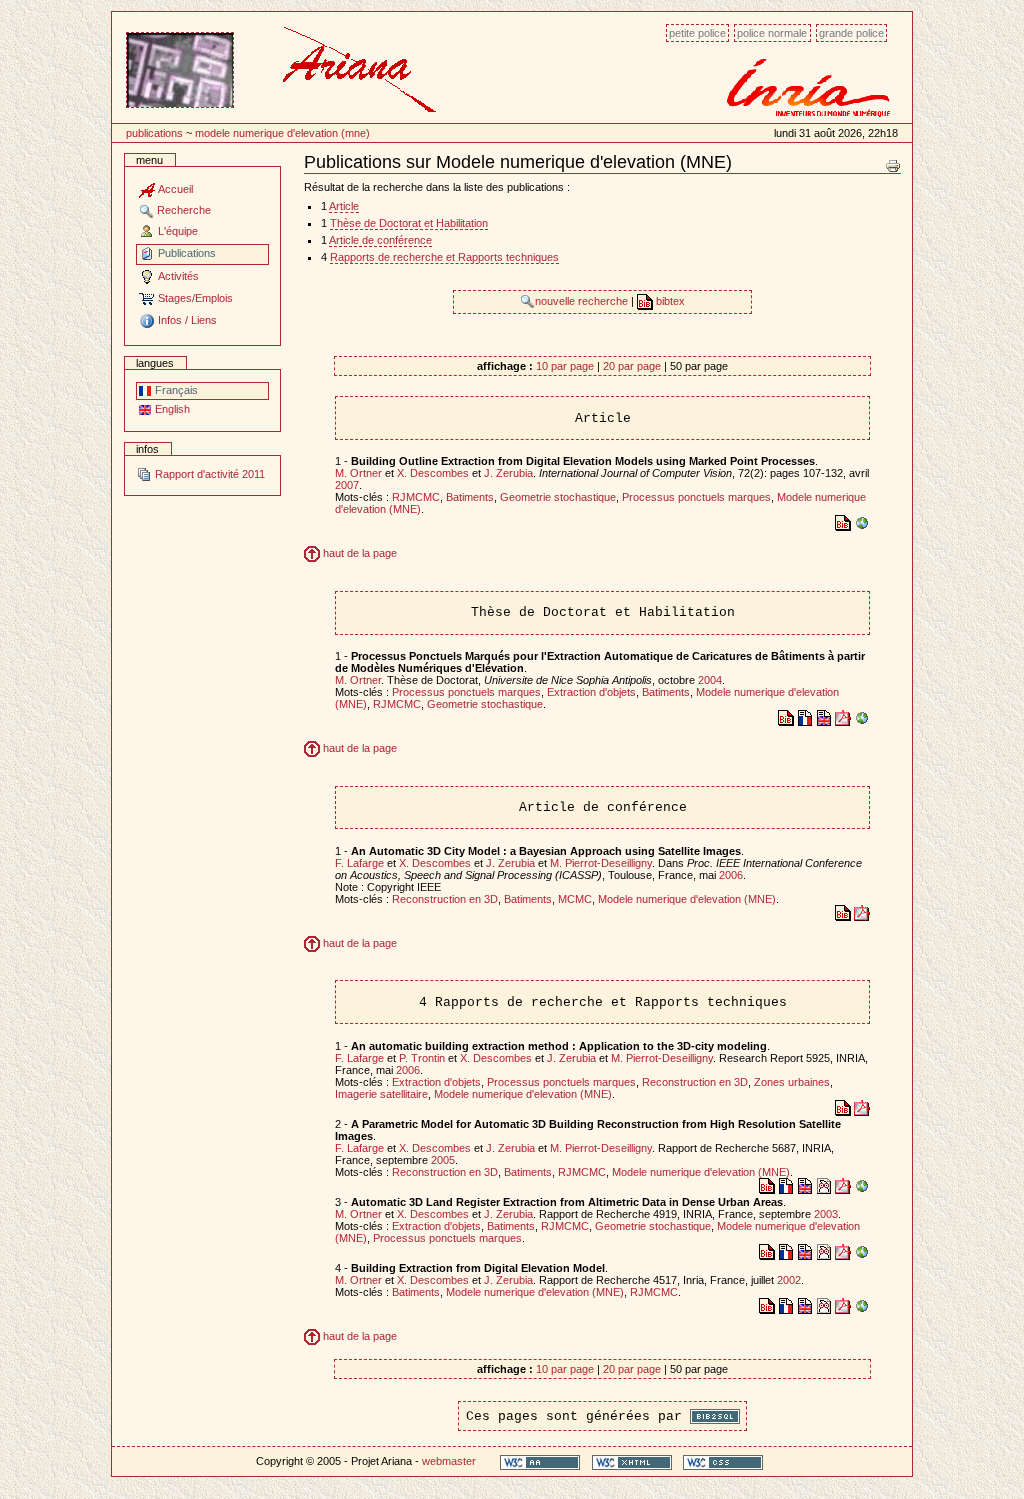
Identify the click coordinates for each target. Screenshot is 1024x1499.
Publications (154, 133)
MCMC (575, 899)
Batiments (470, 497)
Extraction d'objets (591, 692)
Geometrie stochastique (558, 497)
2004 (710, 680)
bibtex (669, 301)
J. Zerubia (508, 473)
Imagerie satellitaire (381, 1094)
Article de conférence (380, 240)
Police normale (772, 33)
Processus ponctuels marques (696, 497)
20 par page (632, 366)
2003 (826, 1214)
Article (344, 206)
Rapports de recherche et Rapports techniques (444, 257)
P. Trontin (422, 1058)
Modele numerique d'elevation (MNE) (282, 133)
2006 (731, 875)
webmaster (449, 1461)
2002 (789, 1280)
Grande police (851, 33)
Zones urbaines (792, 1082)
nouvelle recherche (583, 301)
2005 (443, 1160)
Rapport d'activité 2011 (208, 474)
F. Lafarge (359, 863)
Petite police (697, 33)
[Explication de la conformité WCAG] (540, 1461)
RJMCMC (416, 497)
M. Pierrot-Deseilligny (601, 863)
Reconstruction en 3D (445, 899)
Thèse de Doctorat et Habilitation (409, 223)
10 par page (565, 366)
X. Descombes (433, 473)
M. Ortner (358, 473)
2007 (347, 485)
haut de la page (358, 553)
